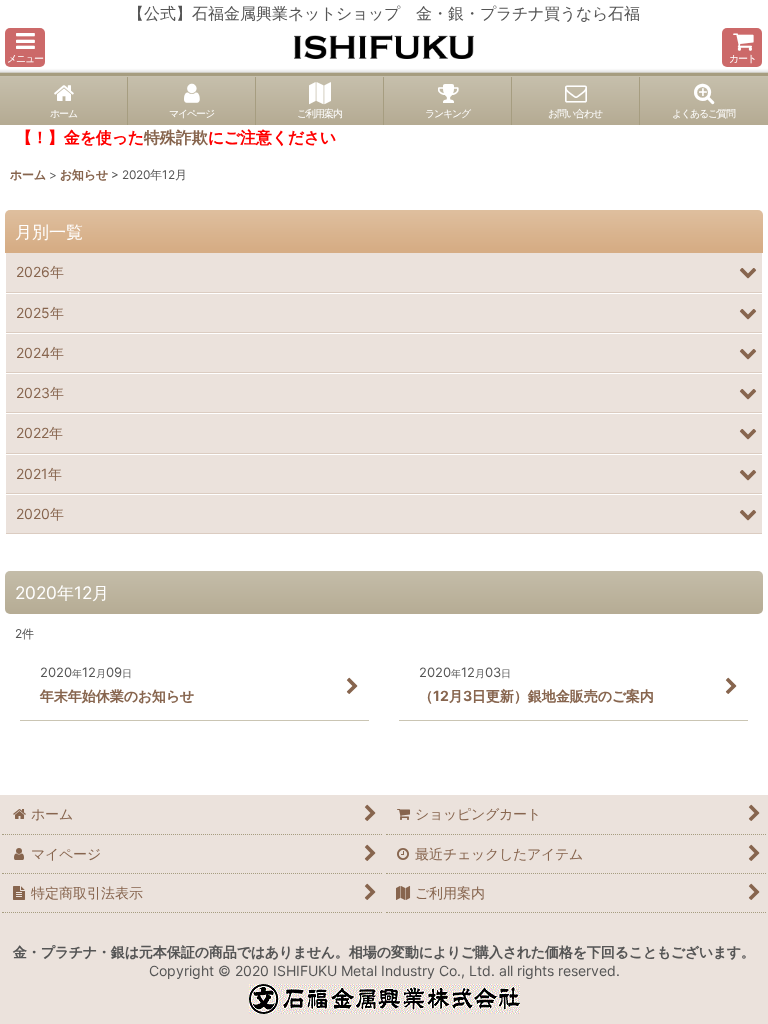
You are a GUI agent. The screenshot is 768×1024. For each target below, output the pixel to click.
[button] (25, 47)
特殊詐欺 (176, 137)
